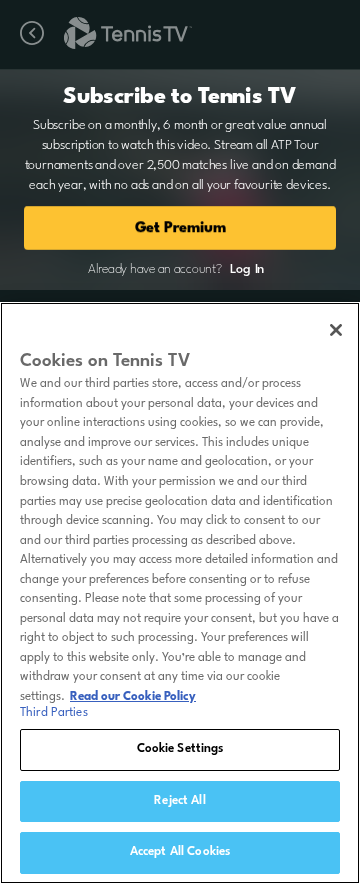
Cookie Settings (180, 749)
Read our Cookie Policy (133, 697)
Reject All (179, 801)
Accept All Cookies (180, 852)
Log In (247, 269)
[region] (180, 593)
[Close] (336, 330)
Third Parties (54, 713)
